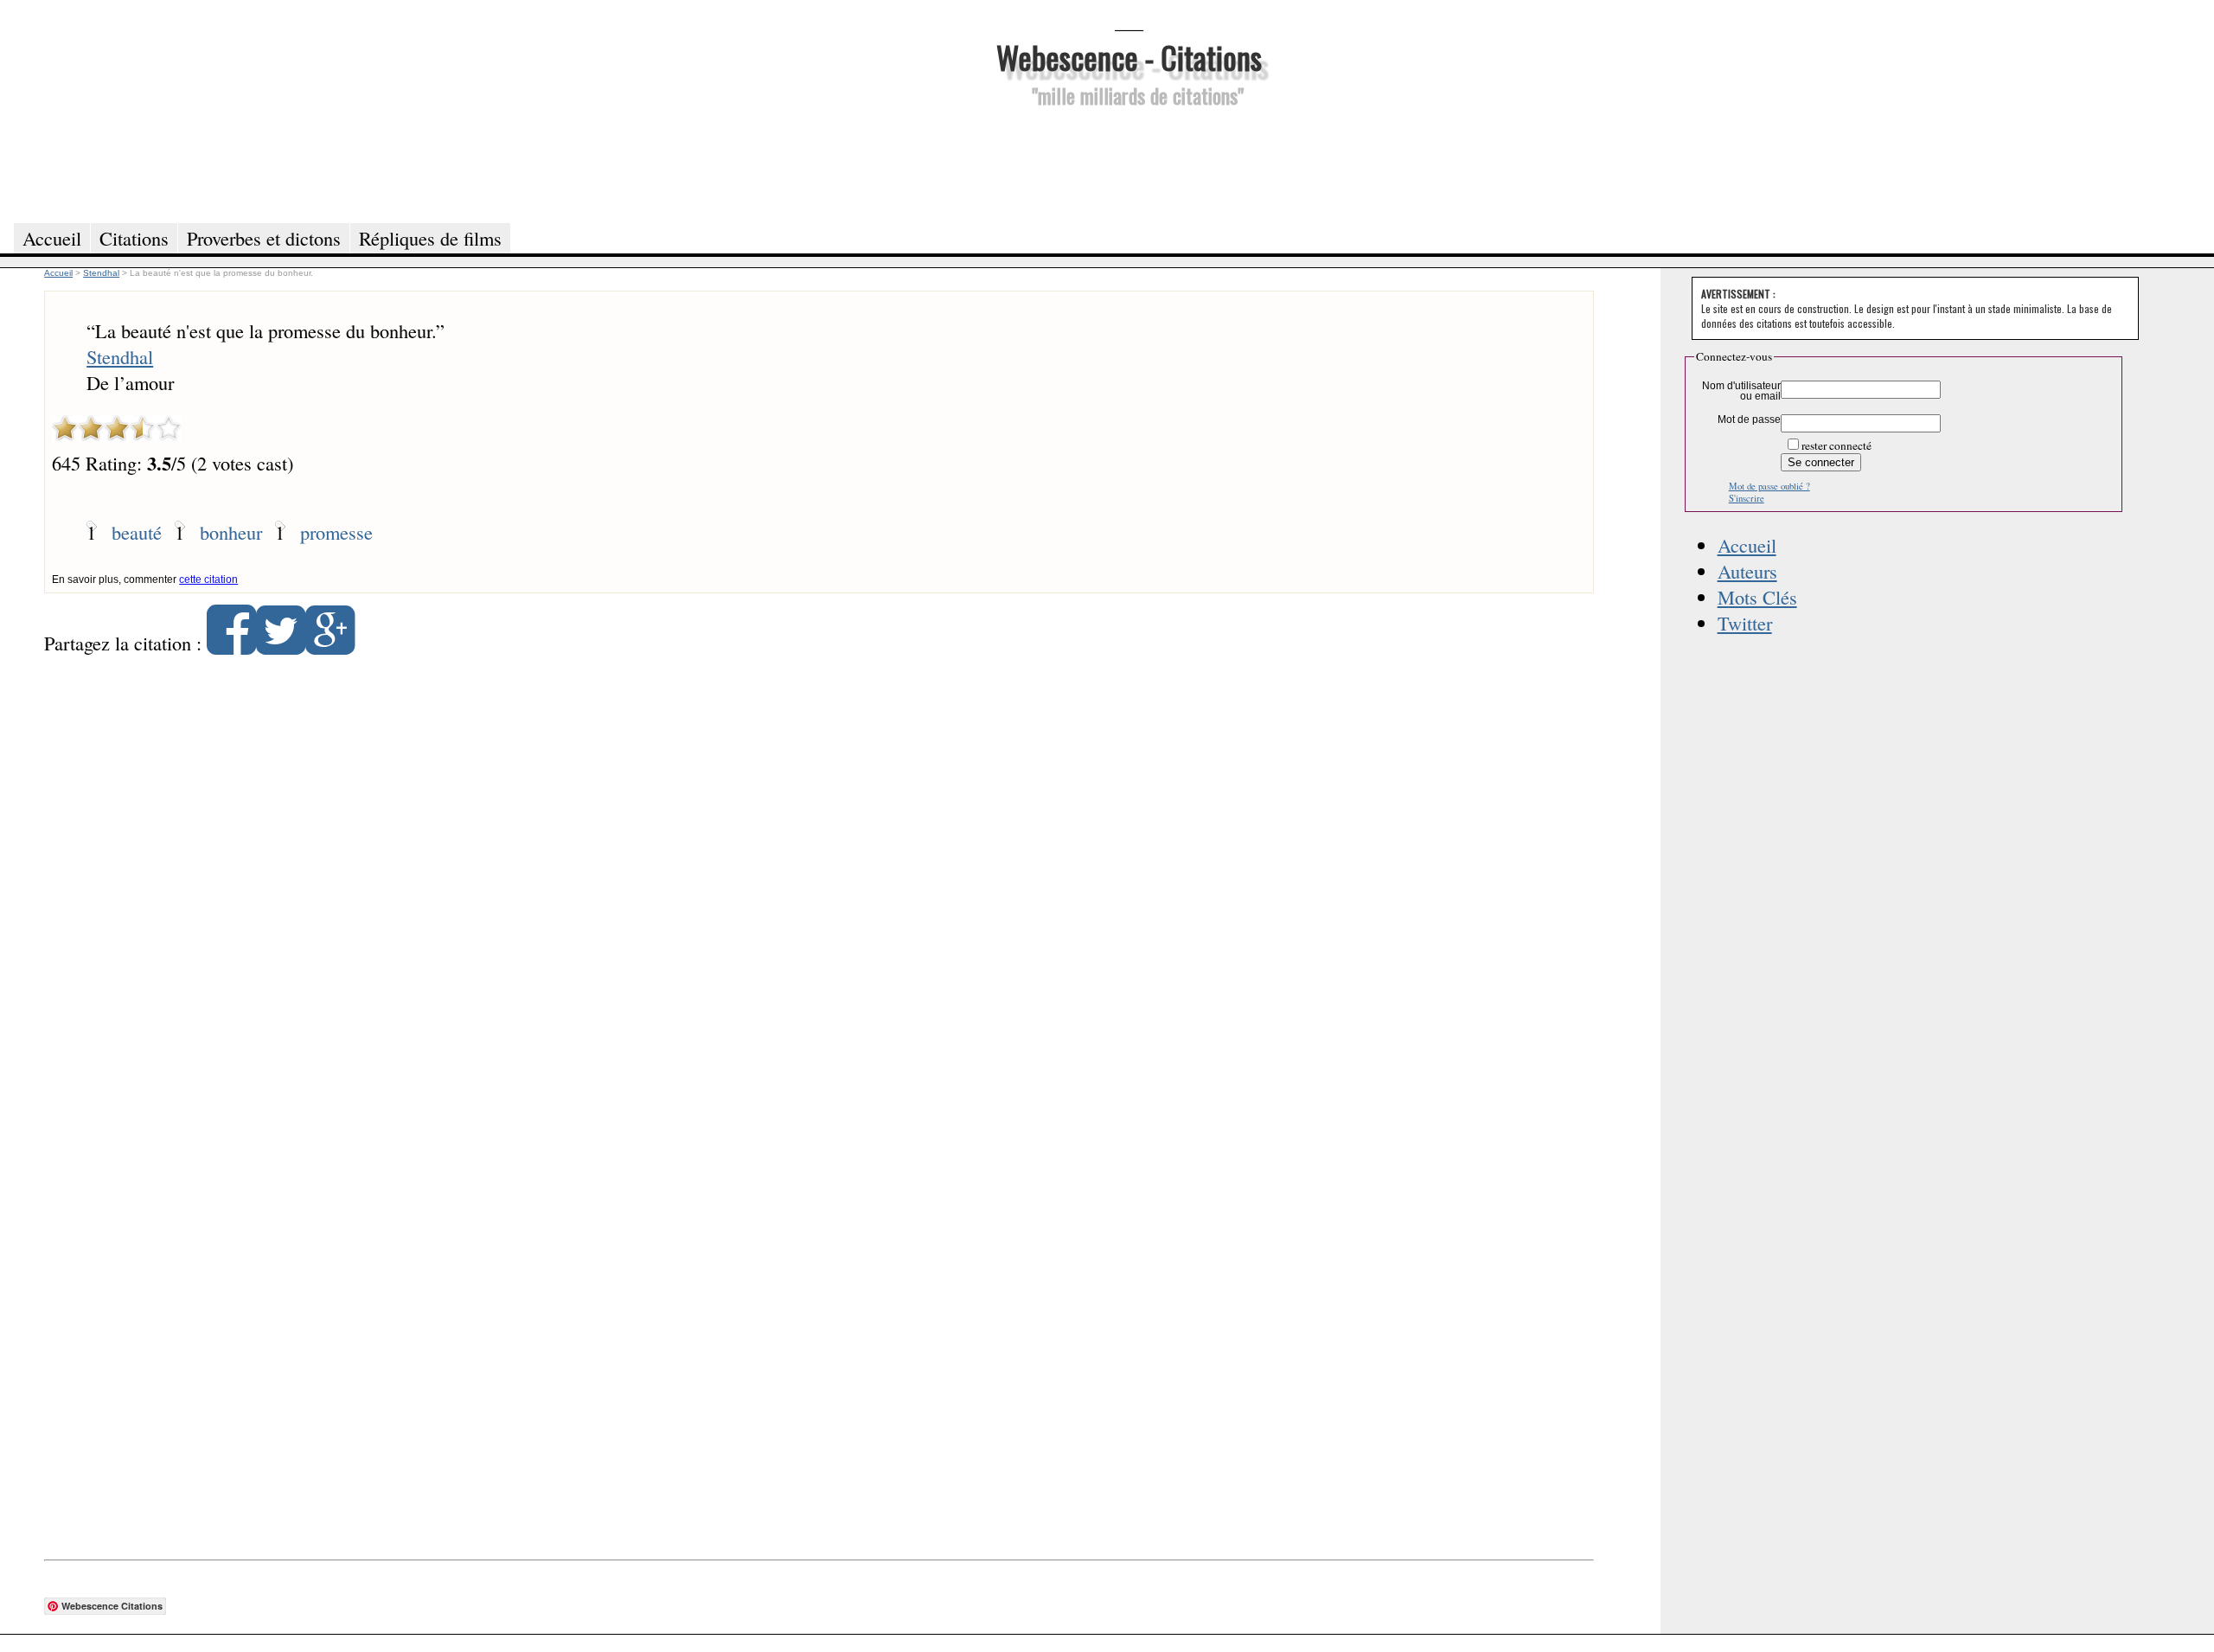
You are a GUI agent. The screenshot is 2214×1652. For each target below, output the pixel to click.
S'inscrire (1747, 498)
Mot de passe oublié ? (1769, 486)
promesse (336, 532)
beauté (137, 532)
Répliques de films (430, 238)
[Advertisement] (1129, 163)
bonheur (231, 532)
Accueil (1747, 545)
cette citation (208, 579)
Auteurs (1747, 571)
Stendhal (120, 356)
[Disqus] (819, 891)
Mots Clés (1757, 597)
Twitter (1745, 623)
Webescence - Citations (1129, 57)
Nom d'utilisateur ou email (1741, 391)
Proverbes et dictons (264, 238)
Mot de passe (1749, 419)
